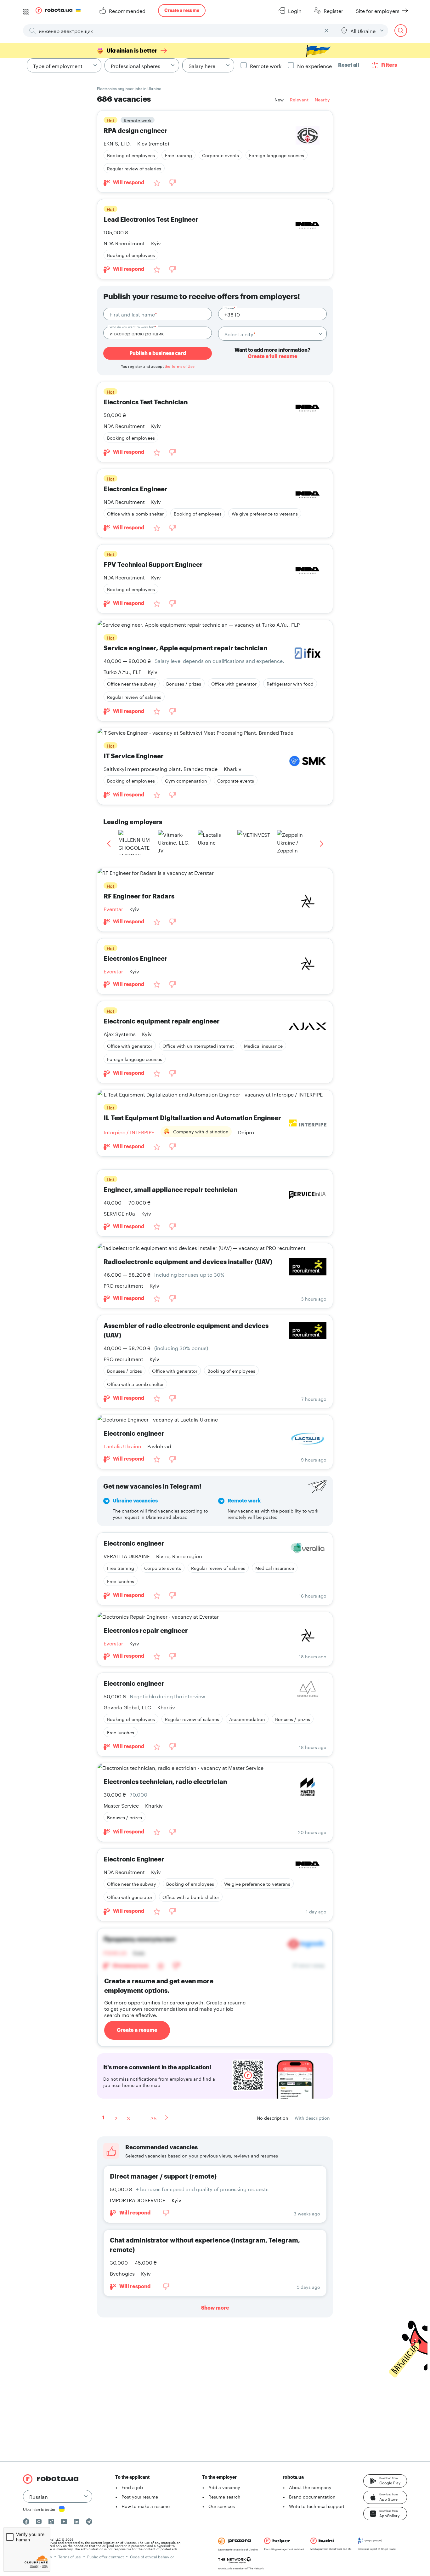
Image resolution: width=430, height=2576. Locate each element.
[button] (385, 2481)
